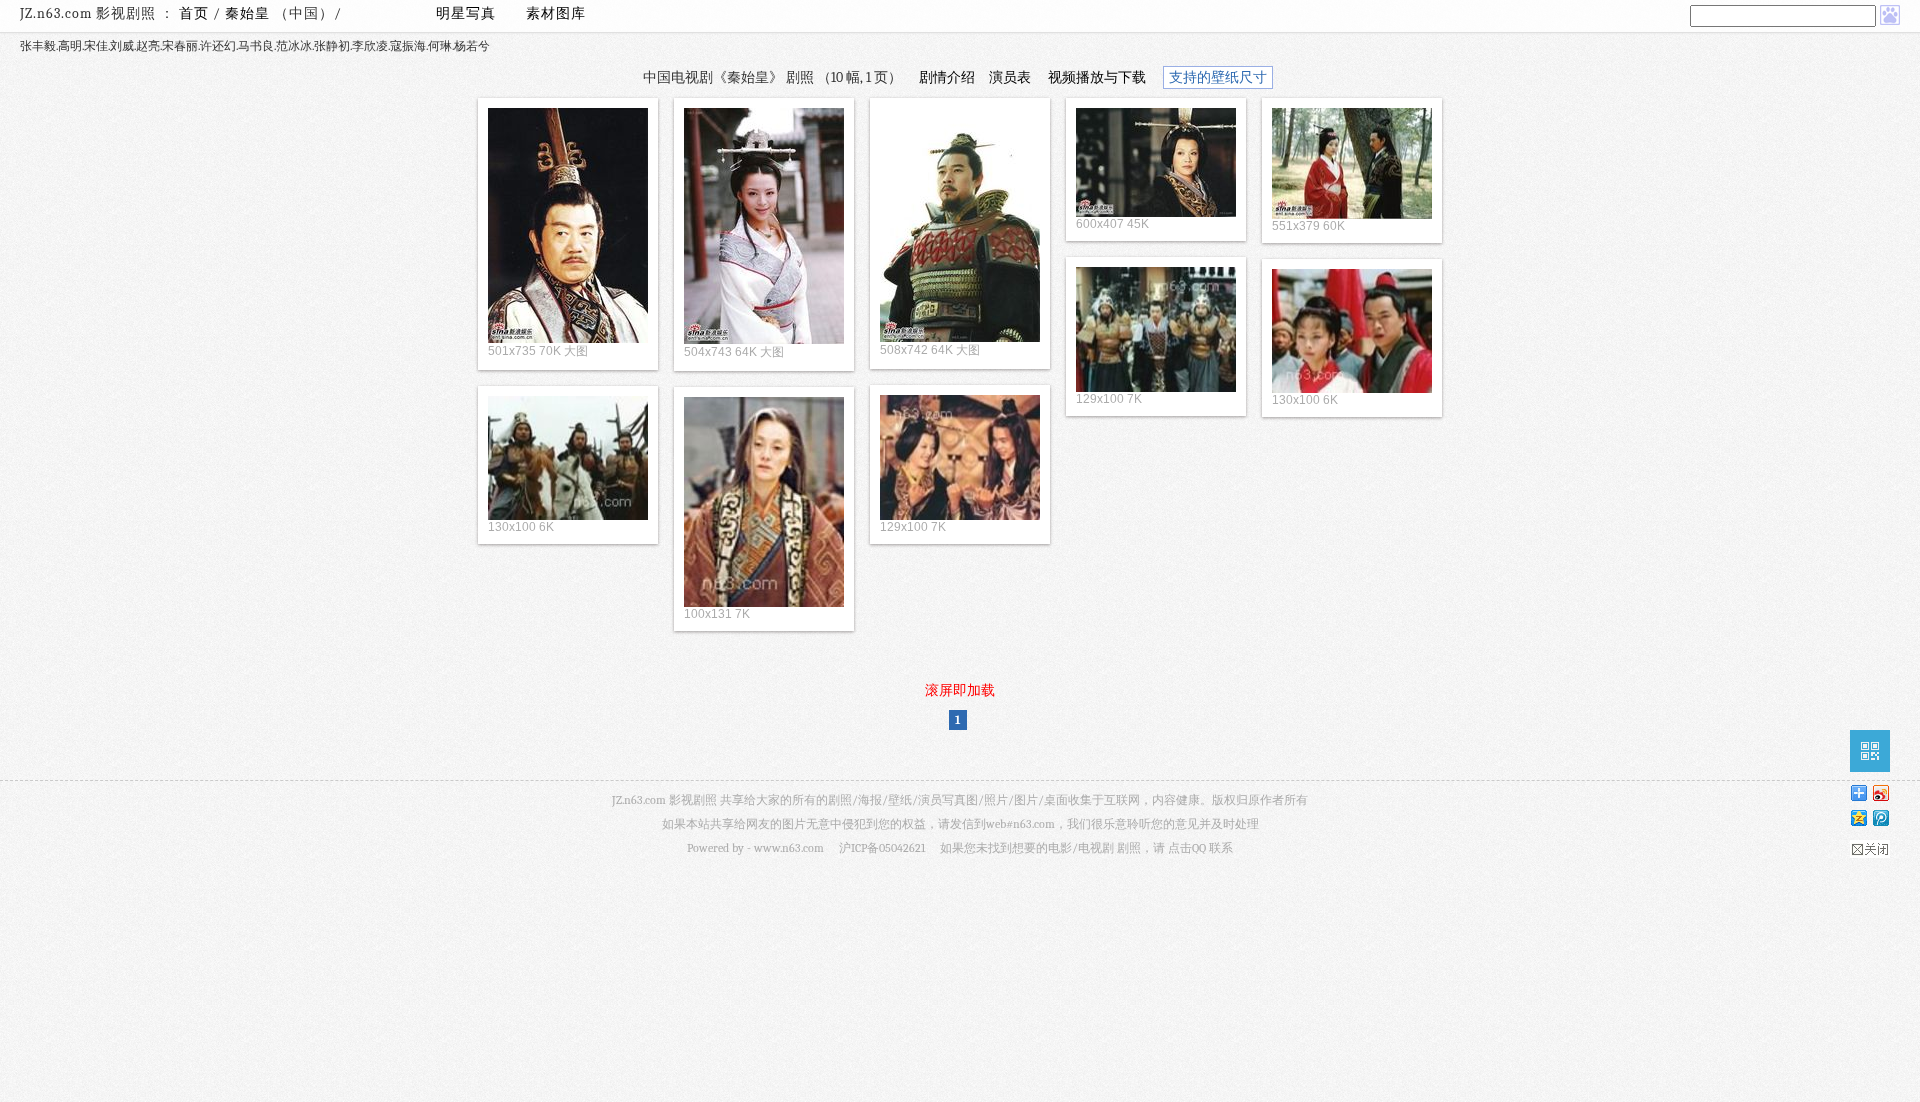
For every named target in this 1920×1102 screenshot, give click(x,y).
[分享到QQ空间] (1858, 817)
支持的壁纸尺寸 (1218, 77)
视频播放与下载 (1097, 77)
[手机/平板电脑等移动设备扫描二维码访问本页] (1870, 751)
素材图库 (556, 13)
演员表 (1010, 77)
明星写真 (466, 13)
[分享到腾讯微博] (1880, 817)
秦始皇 (249, 13)
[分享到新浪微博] (1880, 792)
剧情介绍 (947, 77)
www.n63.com (789, 848)
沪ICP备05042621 (882, 848)
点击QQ (1187, 848)
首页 (194, 13)
